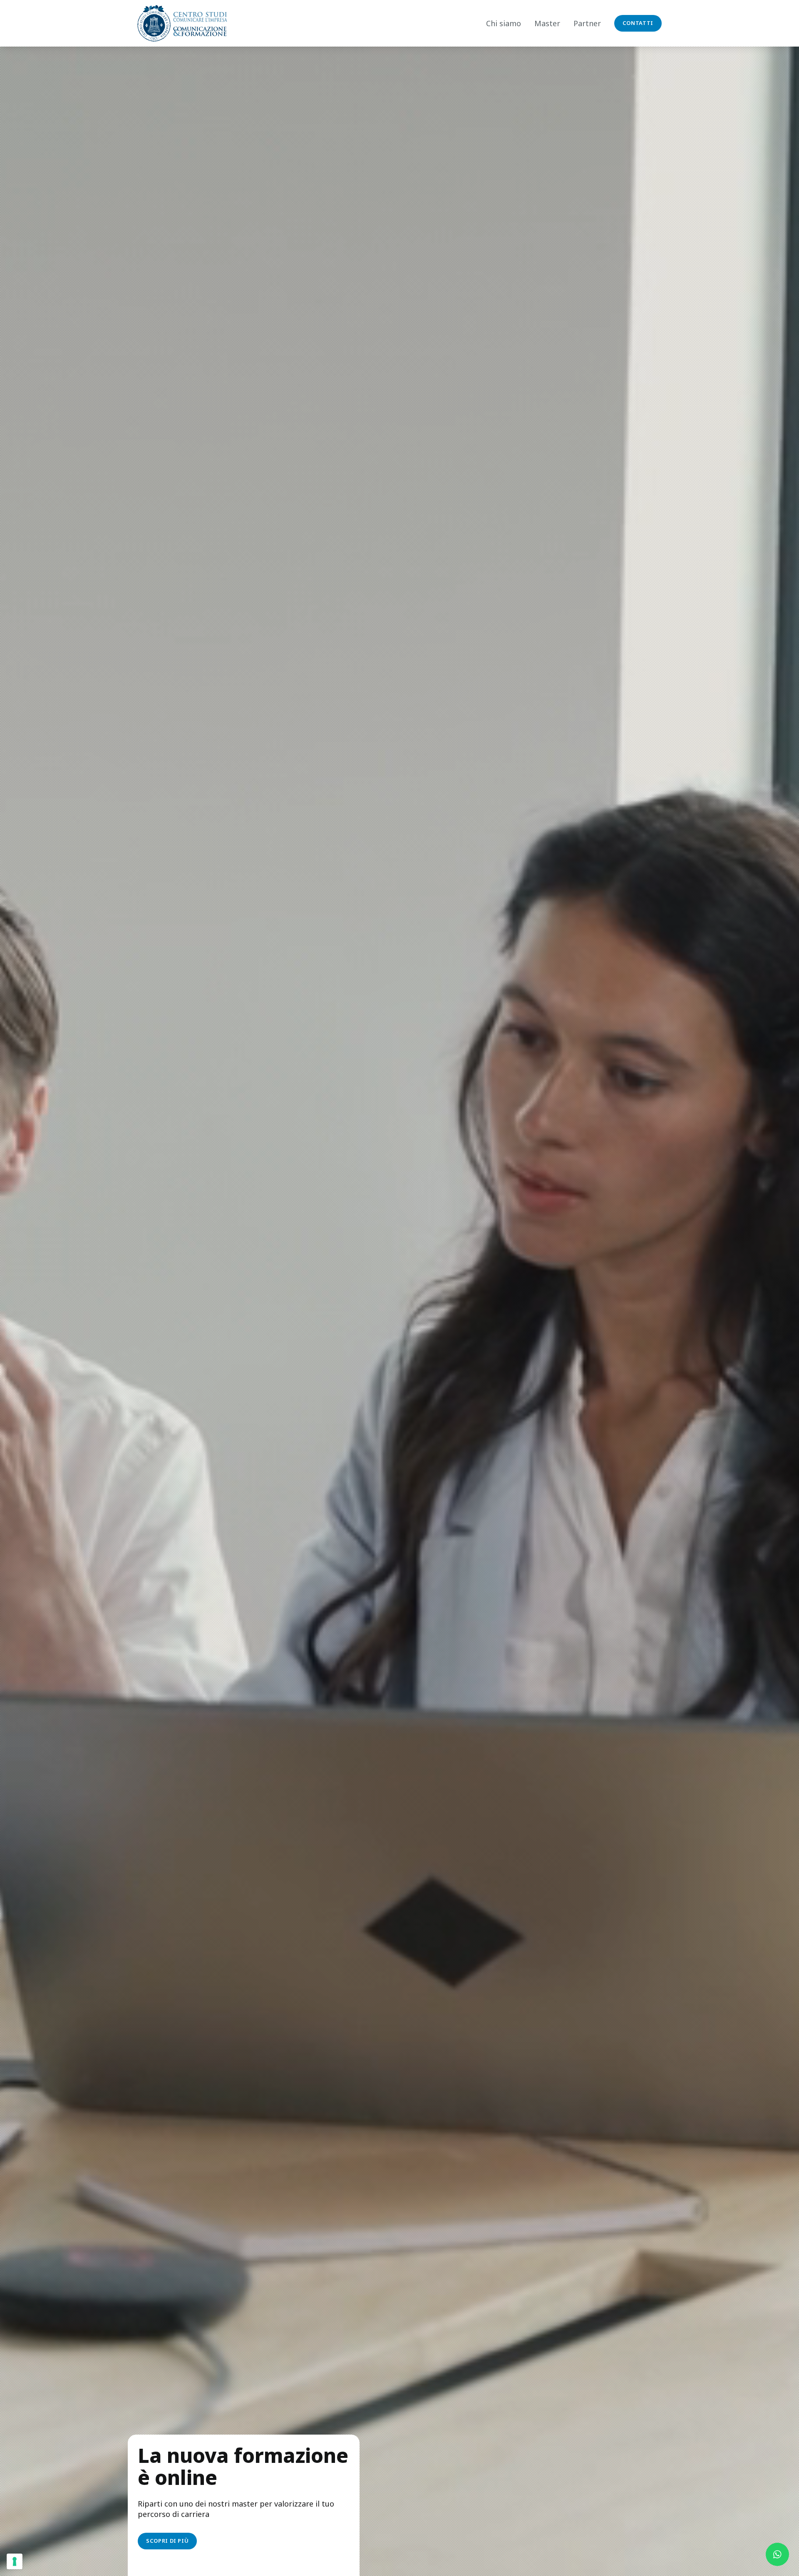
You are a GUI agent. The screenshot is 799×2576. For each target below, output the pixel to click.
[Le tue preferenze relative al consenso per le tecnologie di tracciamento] (15, 2561)
